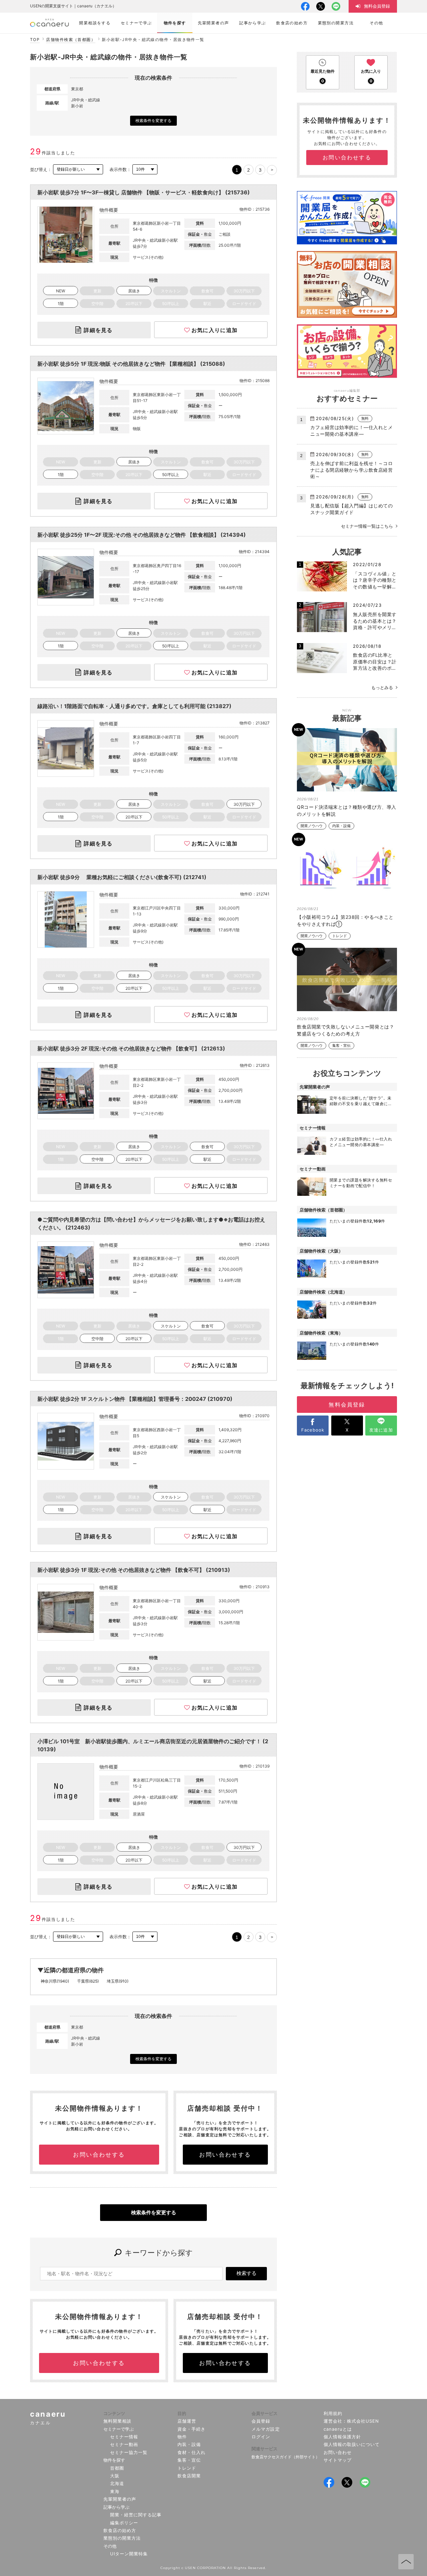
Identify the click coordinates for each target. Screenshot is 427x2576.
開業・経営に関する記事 (136, 2515)
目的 (182, 2413)
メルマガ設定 (266, 2429)
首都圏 (117, 2468)
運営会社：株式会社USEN (351, 2421)
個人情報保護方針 (342, 2437)
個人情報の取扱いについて (352, 2444)
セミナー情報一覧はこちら (367, 526)
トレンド (340, 936)
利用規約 (333, 2413)
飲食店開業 (189, 2476)
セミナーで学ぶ (119, 2429)
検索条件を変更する (153, 121)
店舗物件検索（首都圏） (71, 40)
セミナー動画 (124, 2444)
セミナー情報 (124, 2437)
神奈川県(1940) (55, 1981)
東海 (115, 2491)
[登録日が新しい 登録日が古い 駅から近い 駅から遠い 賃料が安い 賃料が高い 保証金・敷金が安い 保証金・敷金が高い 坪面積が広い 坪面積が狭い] (78, 170)
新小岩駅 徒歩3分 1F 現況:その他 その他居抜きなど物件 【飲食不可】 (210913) (134, 1570)
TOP (35, 40)
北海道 (117, 2483)
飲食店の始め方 (120, 2530)
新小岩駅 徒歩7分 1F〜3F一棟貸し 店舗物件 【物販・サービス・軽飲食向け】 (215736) (144, 192)
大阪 (115, 2476)
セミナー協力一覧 (129, 2452)
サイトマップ (338, 2460)
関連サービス (265, 2449)
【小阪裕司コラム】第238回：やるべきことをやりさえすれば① (345, 920)
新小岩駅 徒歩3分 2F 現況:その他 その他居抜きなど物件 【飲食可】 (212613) (131, 1048)
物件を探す (114, 2460)
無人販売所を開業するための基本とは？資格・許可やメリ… (375, 621)
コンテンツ (114, 2413)
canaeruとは (338, 2429)
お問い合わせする (99, 2155)
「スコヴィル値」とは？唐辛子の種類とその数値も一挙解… (375, 580)
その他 (110, 2546)
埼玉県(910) (118, 1981)
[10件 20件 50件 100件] (145, 170)
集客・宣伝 (341, 1046)
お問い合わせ (338, 2452)
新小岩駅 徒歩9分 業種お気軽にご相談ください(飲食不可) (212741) (122, 877)
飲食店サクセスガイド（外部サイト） (286, 2457)
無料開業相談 (117, 2421)
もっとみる (382, 687)
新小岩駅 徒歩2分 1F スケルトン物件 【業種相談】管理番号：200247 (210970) (135, 1399)
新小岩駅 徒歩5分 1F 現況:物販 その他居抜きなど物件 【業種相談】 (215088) (131, 364)
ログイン (261, 2437)
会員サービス (265, 2413)
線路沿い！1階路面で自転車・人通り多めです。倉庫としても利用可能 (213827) (134, 706)
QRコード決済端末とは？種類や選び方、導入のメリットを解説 (347, 810)
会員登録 (261, 2421)
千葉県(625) (88, 1981)
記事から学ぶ (116, 2507)
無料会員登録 (347, 1405)
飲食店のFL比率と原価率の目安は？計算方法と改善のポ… (375, 661)
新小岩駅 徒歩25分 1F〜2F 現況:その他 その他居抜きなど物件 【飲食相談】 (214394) (142, 535)
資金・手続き (191, 2429)
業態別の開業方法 (122, 2538)
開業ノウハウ (312, 826)
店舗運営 (187, 2421)
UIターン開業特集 (129, 2554)
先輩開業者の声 (120, 2499)
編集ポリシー (124, 2523)
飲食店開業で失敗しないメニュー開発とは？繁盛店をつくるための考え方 (345, 1030)
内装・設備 (341, 826)
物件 (182, 2437)
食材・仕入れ (191, 2452)
